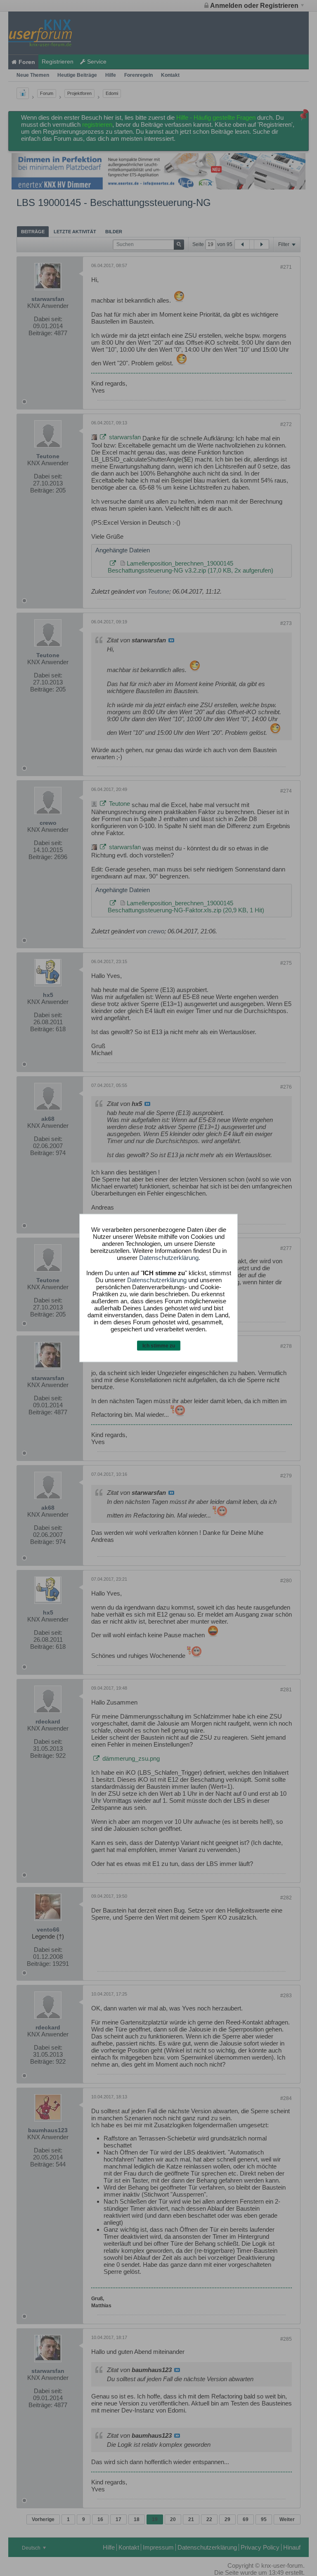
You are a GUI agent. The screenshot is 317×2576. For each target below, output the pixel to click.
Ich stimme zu (159, 1345)
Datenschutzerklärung (169, 1257)
